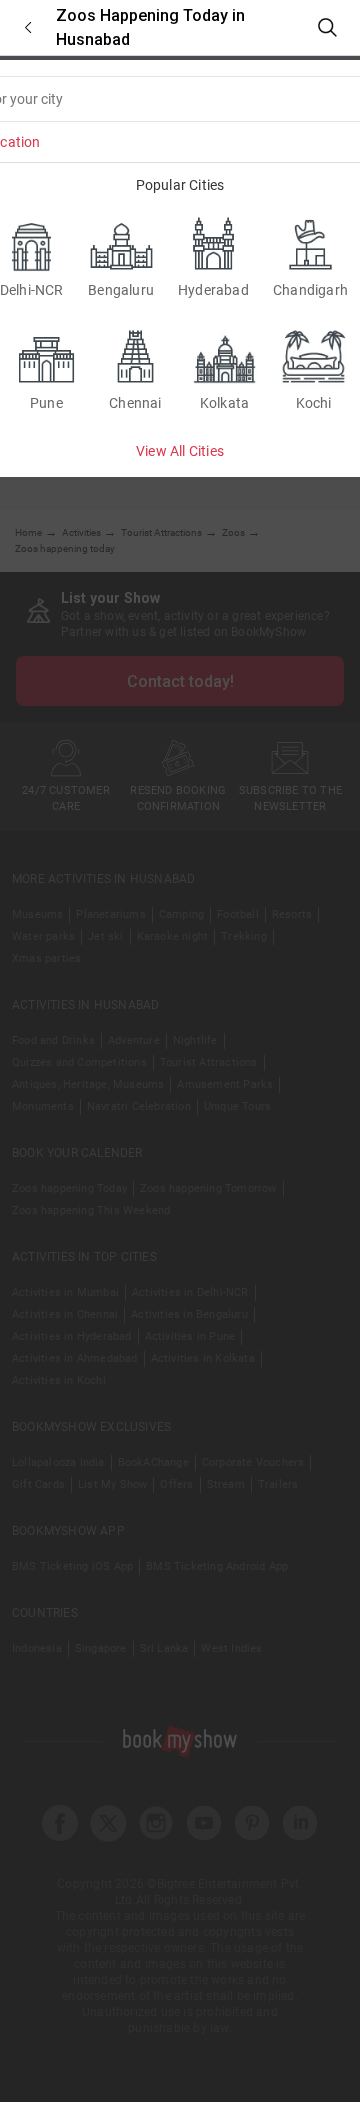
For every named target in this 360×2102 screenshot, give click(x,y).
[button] (28, 27)
